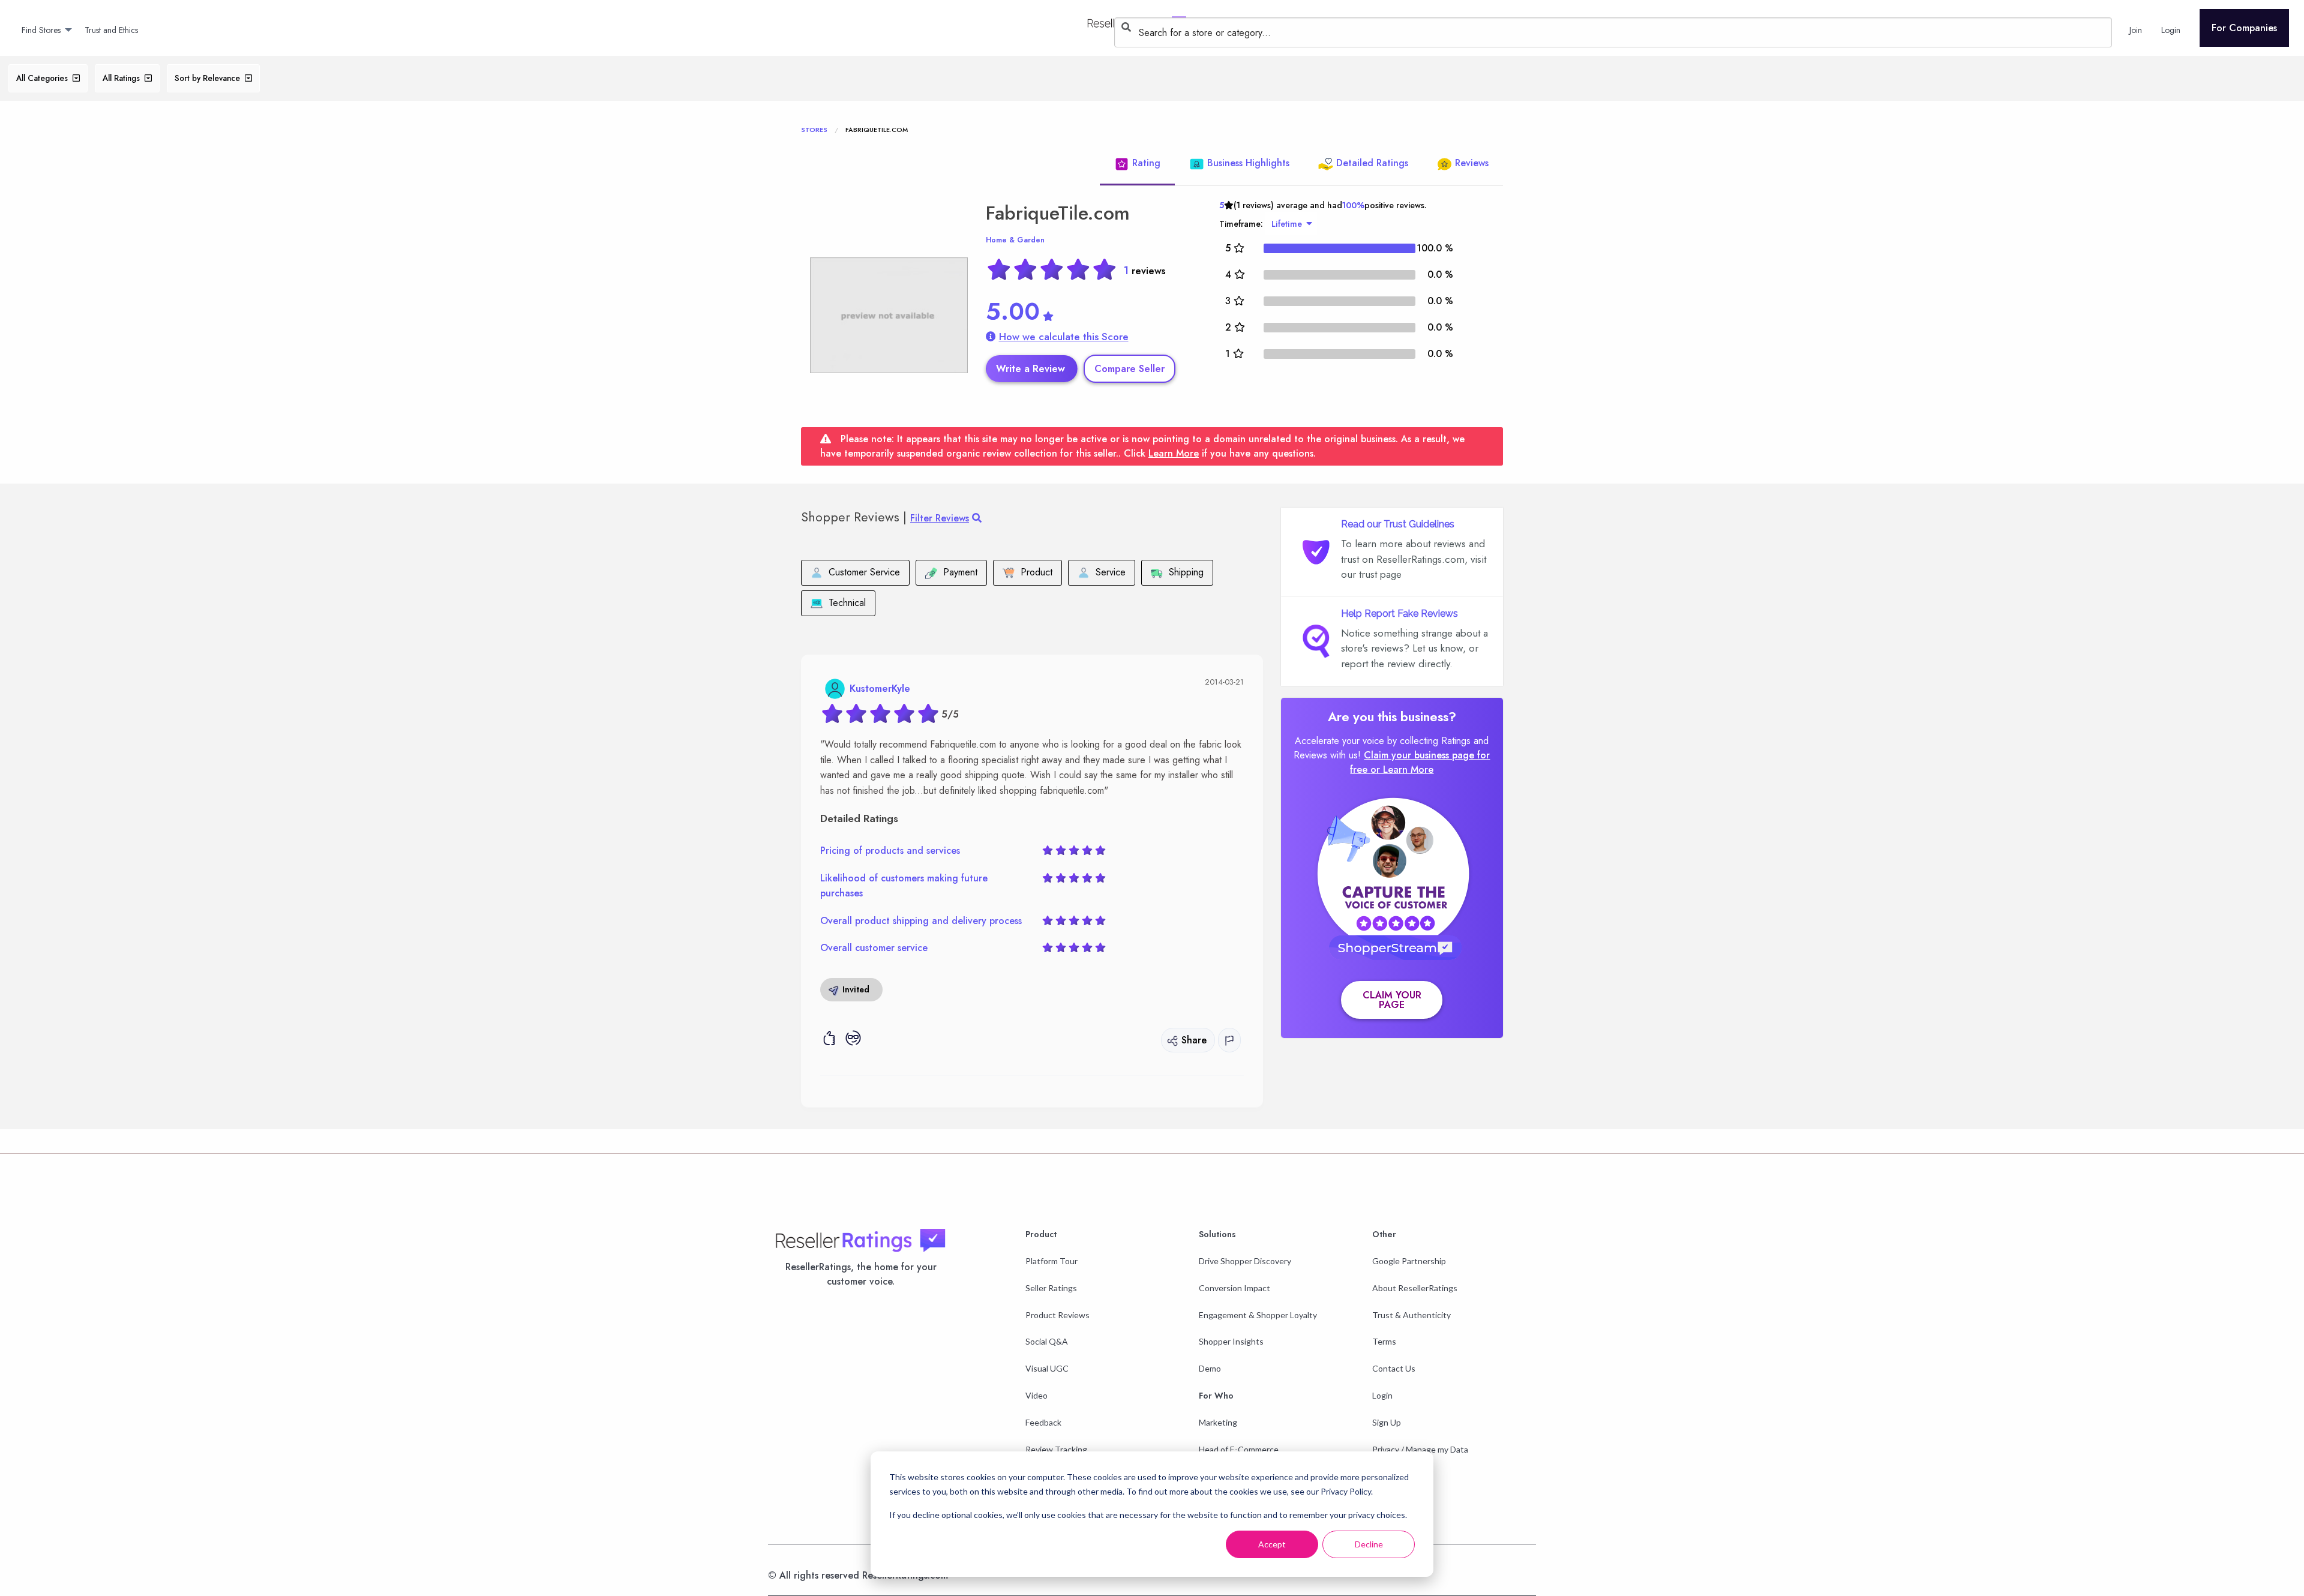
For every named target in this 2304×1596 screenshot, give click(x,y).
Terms (1384, 1341)
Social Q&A (1047, 1341)
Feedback (1043, 1422)
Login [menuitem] (2171, 30)
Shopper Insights (1231, 1341)
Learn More (1174, 453)
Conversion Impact (1234, 1288)
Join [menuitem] (2136, 30)
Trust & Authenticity (1411, 1315)
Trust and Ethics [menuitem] (111, 30)
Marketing (1218, 1422)
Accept (1272, 1544)
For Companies (2244, 28)
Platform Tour (1051, 1261)
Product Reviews (1057, 1315)
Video (1036, 1395)
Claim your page (1392, 1000)
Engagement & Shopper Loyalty (1258, 1315)
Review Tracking (1056, 1449)
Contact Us (1394, 1368)
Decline (1369, 1544)
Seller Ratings (1051, 1288)
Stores (814, 130)
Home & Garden (1015, 240)
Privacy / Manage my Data (1420, 1449)
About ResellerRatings (1415, 1288)
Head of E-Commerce (1239, 1449)
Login (1382, 1395)
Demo (1210, 1368)
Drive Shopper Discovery (1245, 1261)
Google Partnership (1409, 1261)
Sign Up (1387, 1422)
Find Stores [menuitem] (41, 30)
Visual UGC (1047, 1368)
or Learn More (1402, 769)
